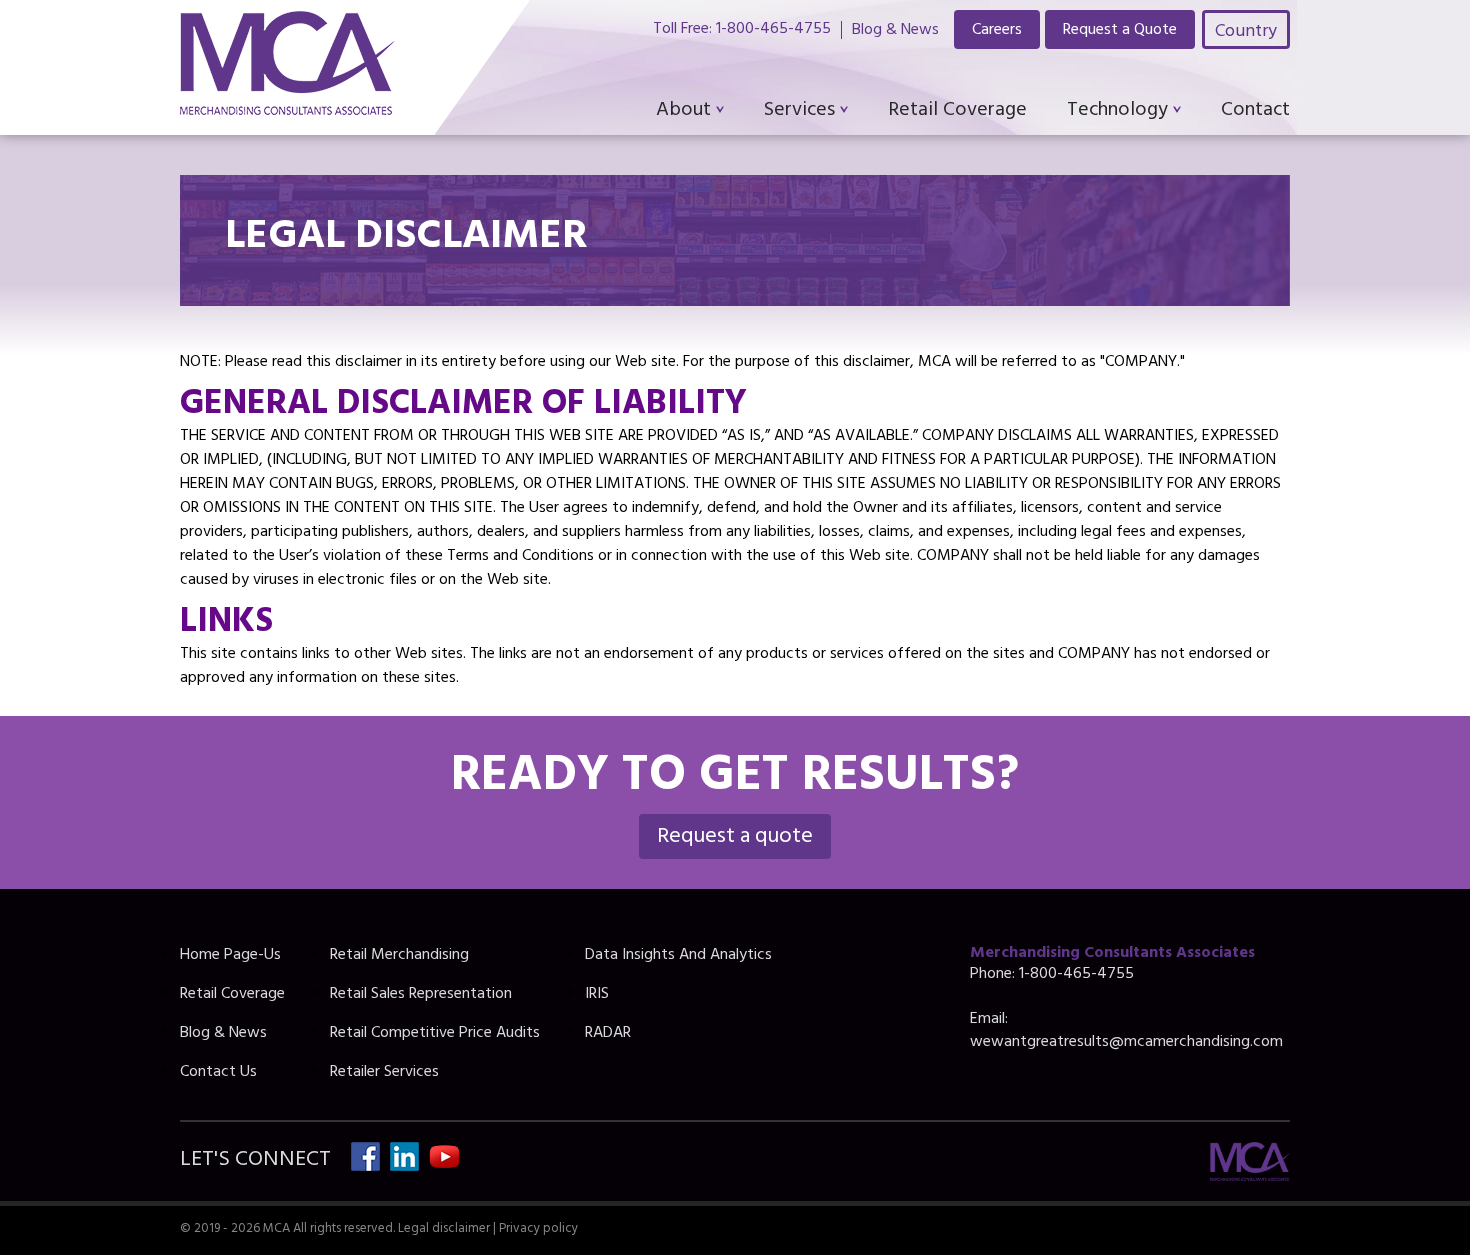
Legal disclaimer (444, 1230)
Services (799, 111)
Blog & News (895, 30)
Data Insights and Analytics (678, 956)
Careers (997, 31)
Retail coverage (957, 111)
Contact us (218, 1073)
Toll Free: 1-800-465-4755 (742, 30)
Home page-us (230, 956)
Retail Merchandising (399, 956)
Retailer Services (384, 1073)
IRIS (597, 995)
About (683, 111)
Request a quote (735, 838)
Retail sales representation (421, 995)
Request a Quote (1120, 31)
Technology (1117, 111)
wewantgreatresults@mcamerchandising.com (1126, 1043)
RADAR (608, 1034)
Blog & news (223, 1034)
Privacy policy (538, 1230)
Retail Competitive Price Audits (435, 1034)
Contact (1255, 111)
